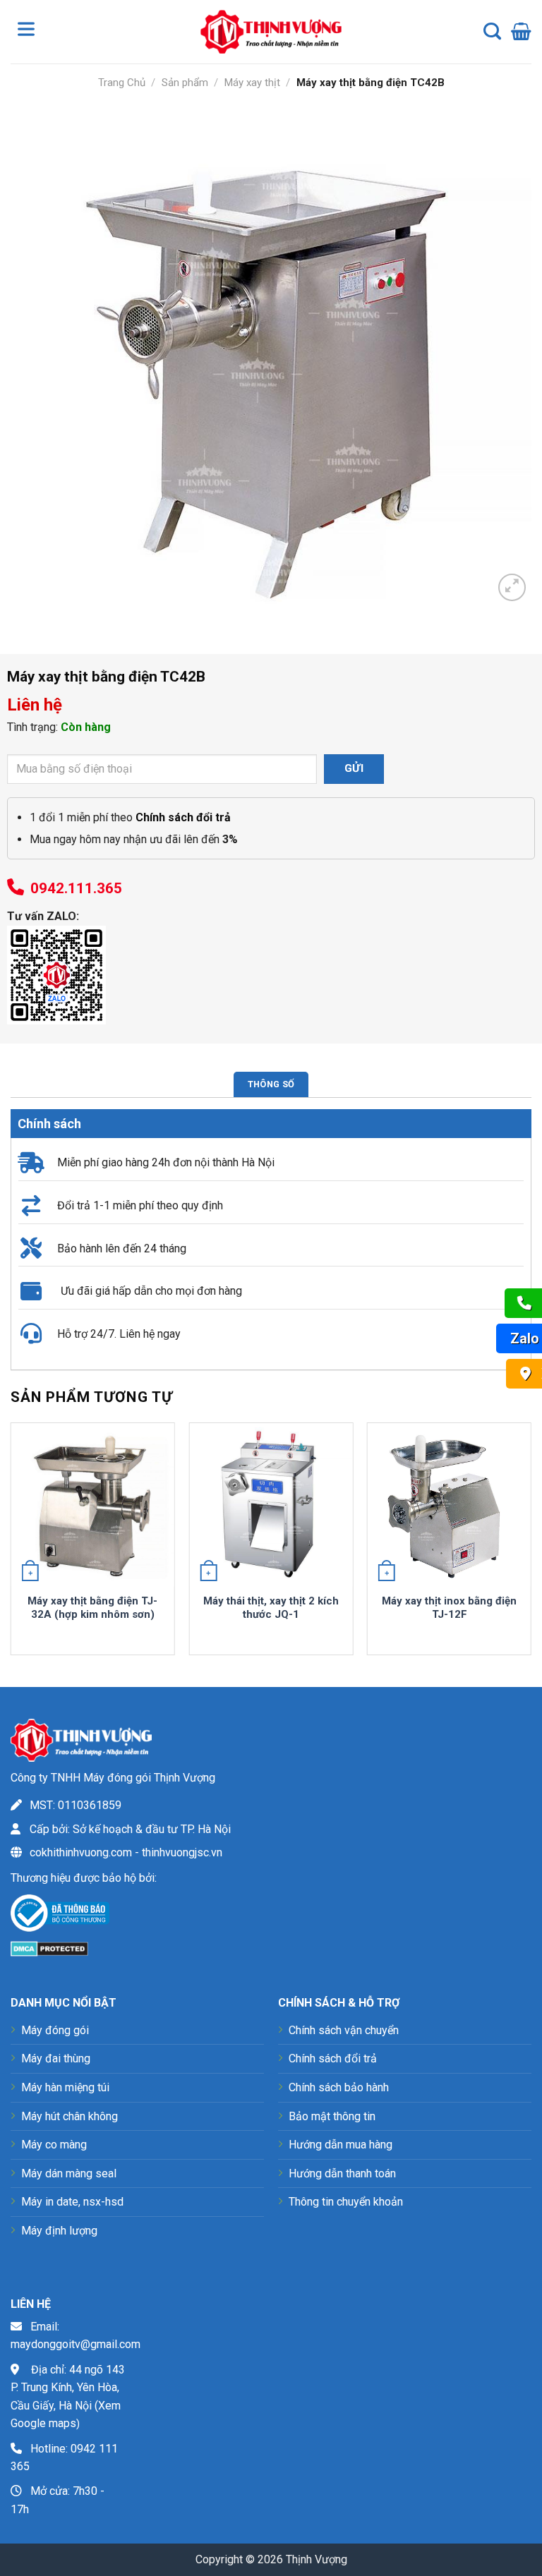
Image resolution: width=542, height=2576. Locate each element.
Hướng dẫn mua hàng (341, 2145)
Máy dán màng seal (69, 2173)
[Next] (531, 1544)
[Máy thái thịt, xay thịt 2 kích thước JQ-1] (271, 1505)
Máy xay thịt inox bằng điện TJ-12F (449, 1608)
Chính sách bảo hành (339, 2087)
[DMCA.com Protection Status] (49, 1948)
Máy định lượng (59, 2231)
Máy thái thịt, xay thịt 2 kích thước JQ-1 (271, 1608)
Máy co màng (54, 2145)
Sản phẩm (185, 83)
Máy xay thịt (252, 83)
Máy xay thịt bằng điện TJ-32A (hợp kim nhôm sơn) (92, 1608)
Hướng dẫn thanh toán (342, 2173)
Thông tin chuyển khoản (346, 2202)
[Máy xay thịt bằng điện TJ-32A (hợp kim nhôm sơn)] (93, 1505)
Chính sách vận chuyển (344, 2030)
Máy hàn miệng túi (65, 2087)
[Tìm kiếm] (492, 32)
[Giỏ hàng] (521, 32)
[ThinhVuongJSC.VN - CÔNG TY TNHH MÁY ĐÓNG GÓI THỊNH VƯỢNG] (271, 31)
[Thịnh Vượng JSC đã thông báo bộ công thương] (60, 1916)
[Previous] (11, 1544)
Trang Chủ (122, 83)
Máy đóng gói (55, 2030)
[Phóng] (512, 587)
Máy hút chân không (70, 2116)
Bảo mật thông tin (332, 2116)
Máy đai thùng (56, 2058)
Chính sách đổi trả (333, 2058)
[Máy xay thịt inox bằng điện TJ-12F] (449, 1505)
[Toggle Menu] (29, 32)
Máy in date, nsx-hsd (72, 2202)
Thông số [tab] (271, 1084)
